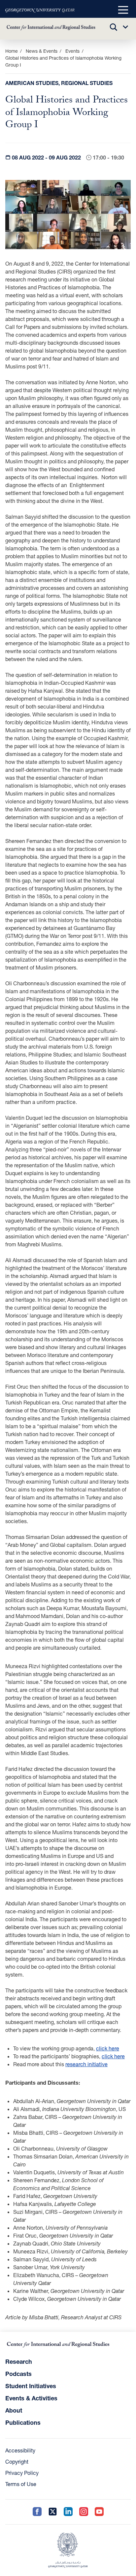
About (14, 2410)
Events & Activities (31, 2398)
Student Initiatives (31, 2386)
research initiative (86, 2064)
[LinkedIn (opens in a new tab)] (68, 2512)
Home (12, 51)
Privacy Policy (22, 2473)
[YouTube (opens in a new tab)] (99, 2512)
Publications (23, 2422)
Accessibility (20, 2450)
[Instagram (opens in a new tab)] (84, 2512)
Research (19, 2361)
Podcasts (18, 2374)
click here (108, 2048)
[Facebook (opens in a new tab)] (37, 2512)
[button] (123, 10)
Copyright (17, 2461)
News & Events (42, 51)
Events (72, 51)
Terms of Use (21, 2484)
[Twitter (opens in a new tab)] (53, 2512)
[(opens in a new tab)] (40, 10)
